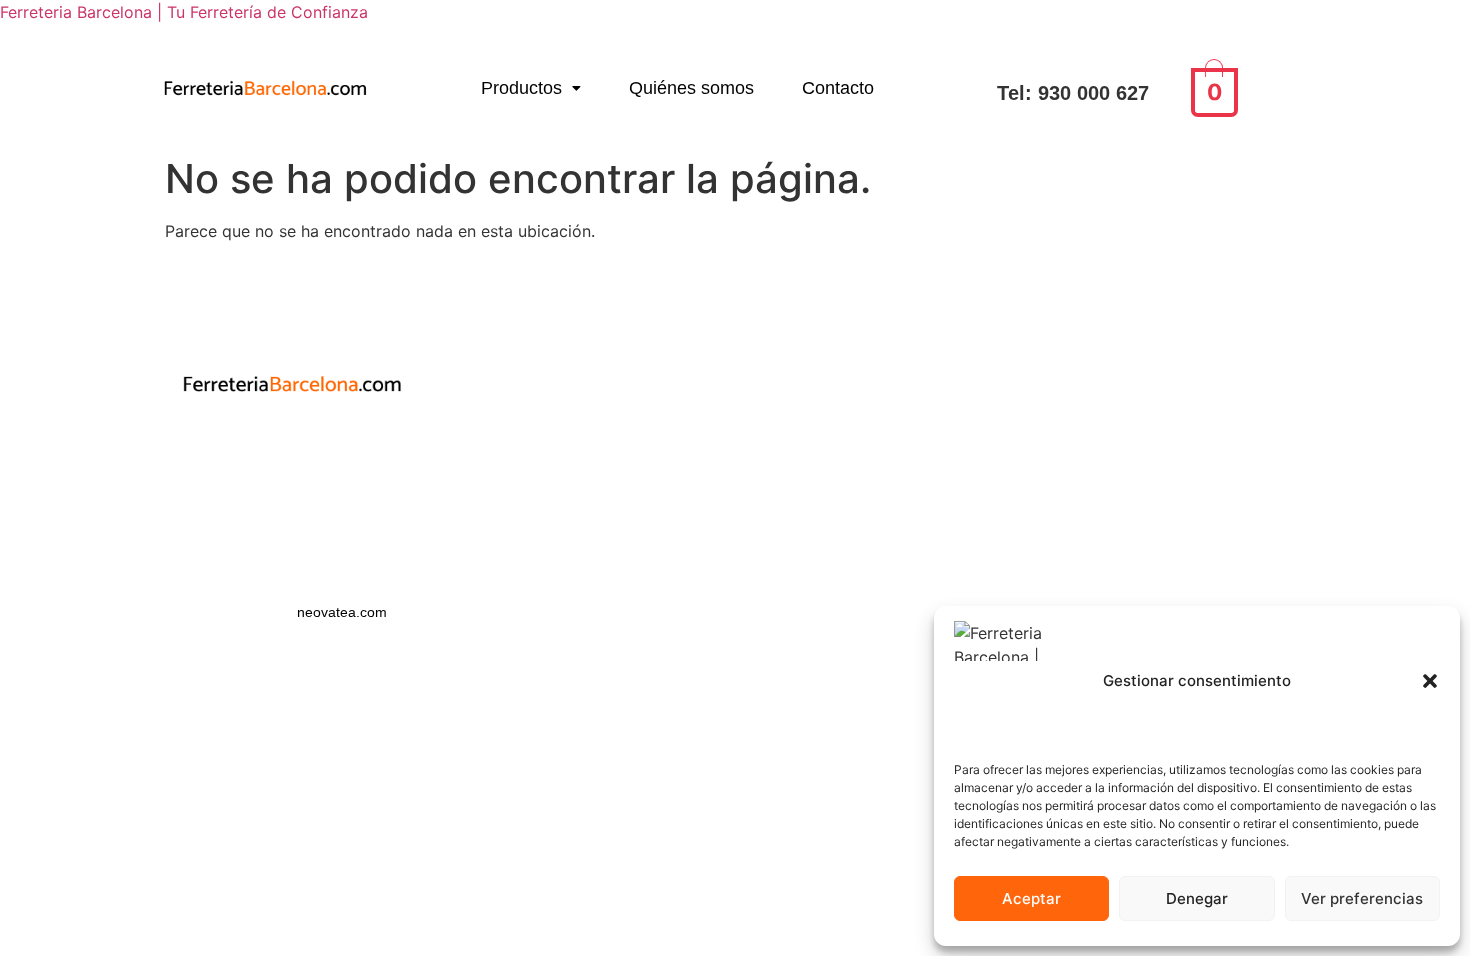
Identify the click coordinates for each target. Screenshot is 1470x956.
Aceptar (1031, 898)
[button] (1430, 681)
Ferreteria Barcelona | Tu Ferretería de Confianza (184, 12)
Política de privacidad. (291, 444)
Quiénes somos (691, 88)
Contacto (838, 88)
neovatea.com (344, 612)
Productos (521, 88)
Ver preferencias (1362, 898)
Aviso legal (292, 479)
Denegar (1197, 898)
